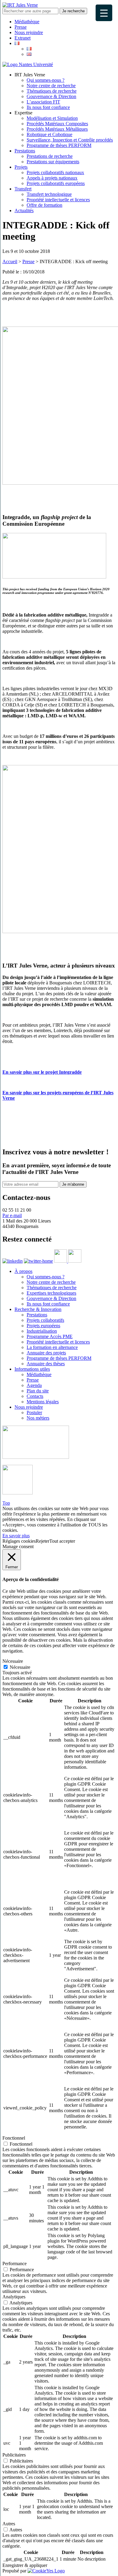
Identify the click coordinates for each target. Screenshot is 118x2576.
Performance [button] (15, 2264)
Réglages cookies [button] (19, 1541)
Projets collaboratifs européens (56, 183)
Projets (21, 167)
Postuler (34, 1412)
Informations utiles (32, 1369)
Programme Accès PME (50, 1336)
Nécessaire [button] (13, 1661)
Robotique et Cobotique (49, 134)
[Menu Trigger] (104, 13)
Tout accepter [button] (62, 1541)
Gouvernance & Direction (51, 96)
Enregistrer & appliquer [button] (25, 2565)
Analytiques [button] (14, 2297)
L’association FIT (43, 102)
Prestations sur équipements (53, 162)
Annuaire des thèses (46, 1364)
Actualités (24, 210)
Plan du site (38, 1391)
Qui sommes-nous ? (46, 80)
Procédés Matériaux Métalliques (57, 129)
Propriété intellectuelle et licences (58, 200)
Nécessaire (20, 1667)
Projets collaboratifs (45, 1320)
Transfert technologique (49, 194)
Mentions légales (43, 1402)
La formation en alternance (52, 1347)
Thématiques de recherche (52, 91)
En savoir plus (16, 1536)
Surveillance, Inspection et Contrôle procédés (70, 140)
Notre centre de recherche (51, 86)
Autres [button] (9, 2524)
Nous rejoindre (29, 32)
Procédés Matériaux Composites (57, 124)
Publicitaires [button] (14, 2455)
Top (6, 1503)
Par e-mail (12, 1215)
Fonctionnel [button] (14, 2138)
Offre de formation (44, 205)
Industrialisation (42, 1331)
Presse (21, 27)
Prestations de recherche (50, 156)
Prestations (25, 151)
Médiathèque (27, 22)
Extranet (23, 38)
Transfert (23, 189)
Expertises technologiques (51, 1293)
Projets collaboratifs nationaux (55, 172)
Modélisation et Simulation (52, 118)
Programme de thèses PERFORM (59, 145)
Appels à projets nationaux (52, 178)
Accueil (10, 261)
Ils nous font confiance (48, 107)
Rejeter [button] (43, 1541)
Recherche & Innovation (38, 1309)
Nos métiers (38, 1418)
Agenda (34, 1385)
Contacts (35, 1396)
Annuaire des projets (46, 1353)
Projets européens (43, 1326)
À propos (23, 1271)
